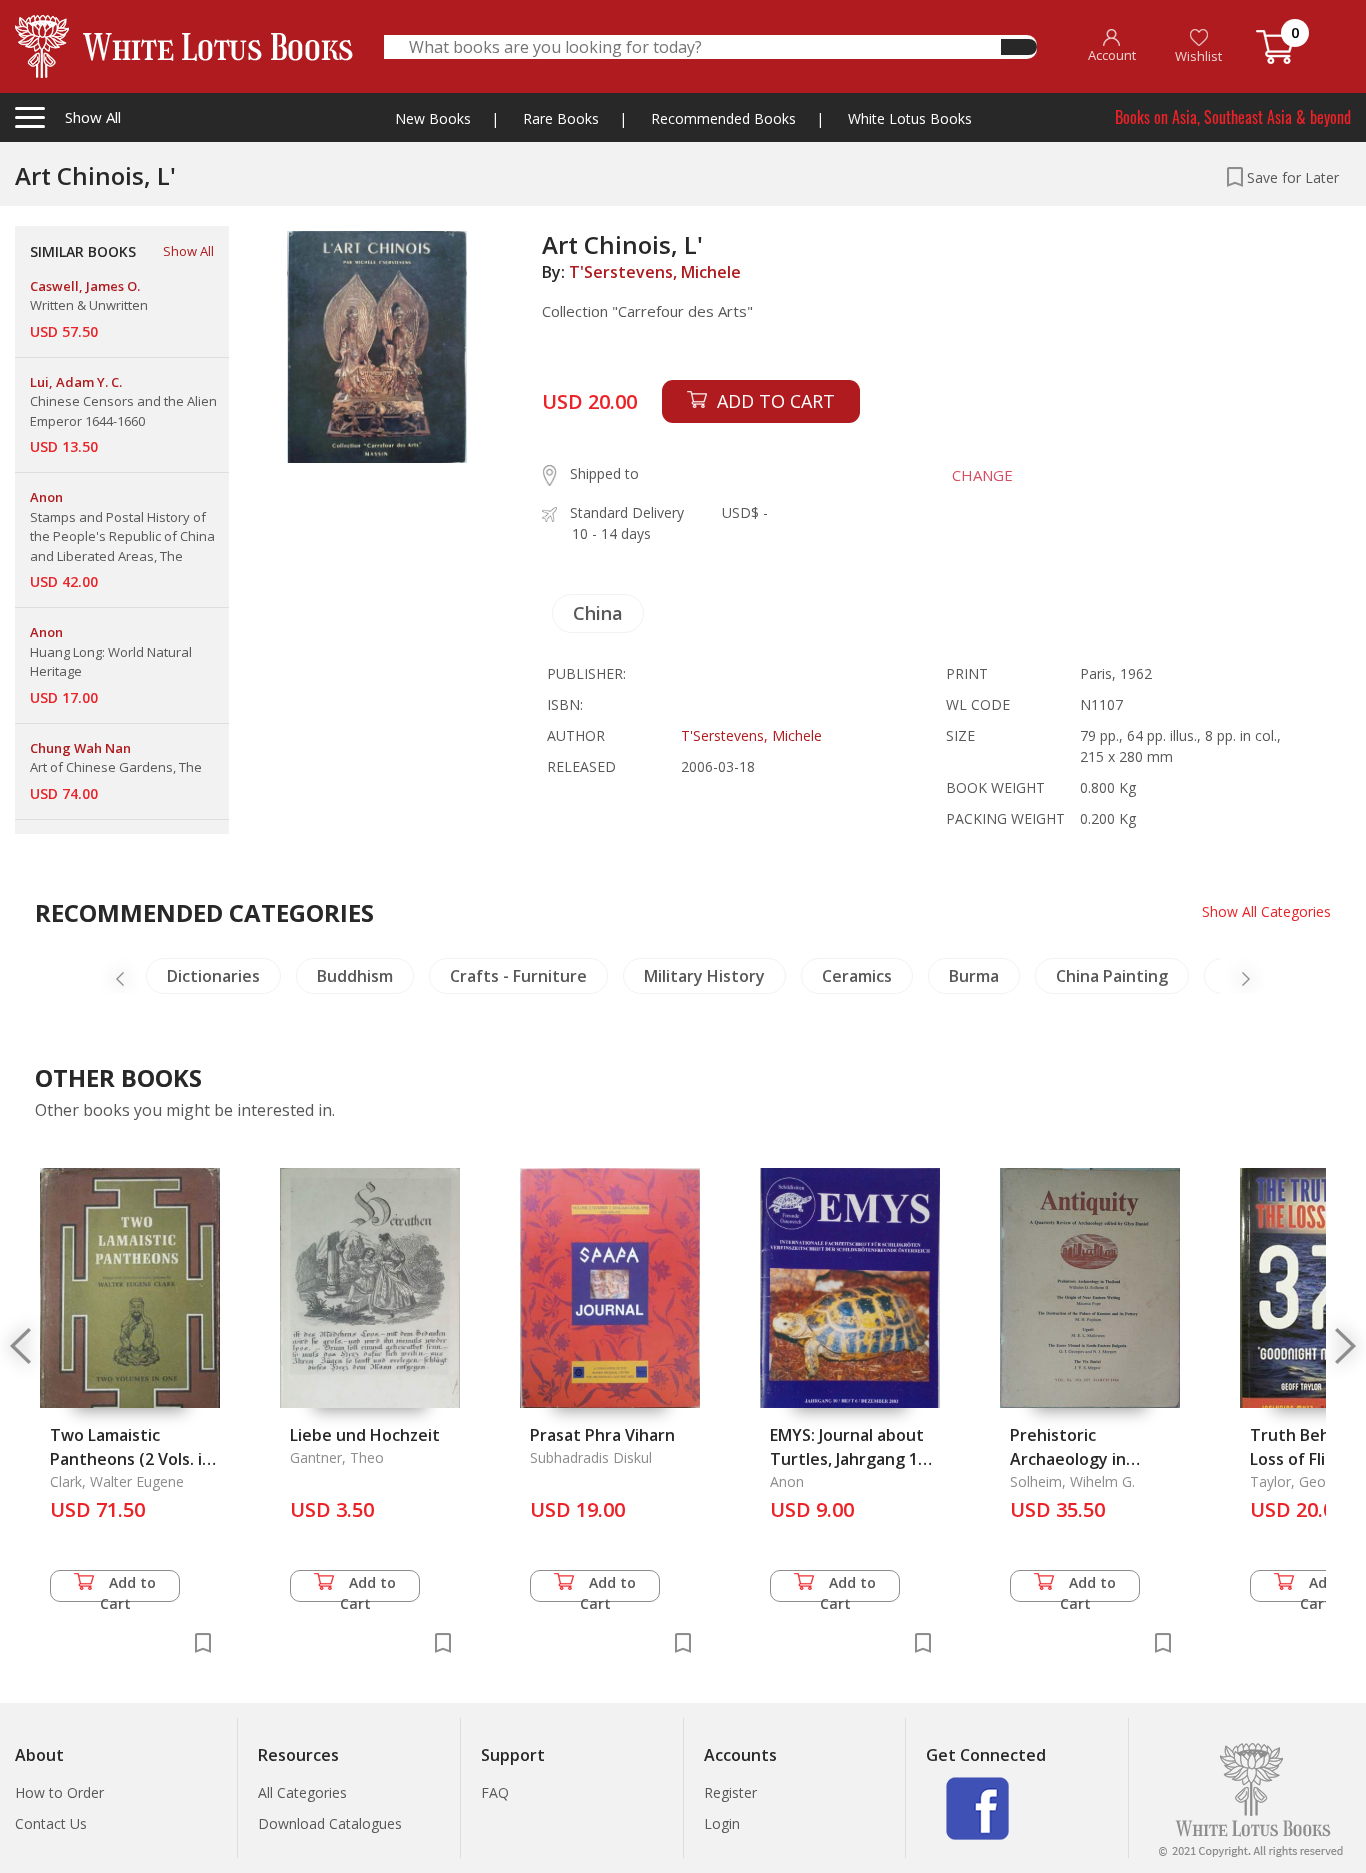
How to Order (59, 1792)
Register (730, 1792)
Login (722, 1823)
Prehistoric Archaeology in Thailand (1068, 1459)
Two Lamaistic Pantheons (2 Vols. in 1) (131, 1459)
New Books (433, 118)
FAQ (495, 1792)
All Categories (302, 1792)
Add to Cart (128, 1587)
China (598, 613)
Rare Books (561, 118)
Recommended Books (723, 118)
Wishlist (1198, 56)
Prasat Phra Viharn (602, 1435)
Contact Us (51, 1823)
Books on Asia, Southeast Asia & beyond (1233, 117)
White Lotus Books (910, 118)
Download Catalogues (330, 1823)
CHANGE (982, 475)
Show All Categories (1266, 911)
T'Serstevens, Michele (655, 272)
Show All (188, 251)
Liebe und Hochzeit (365, 1435)
